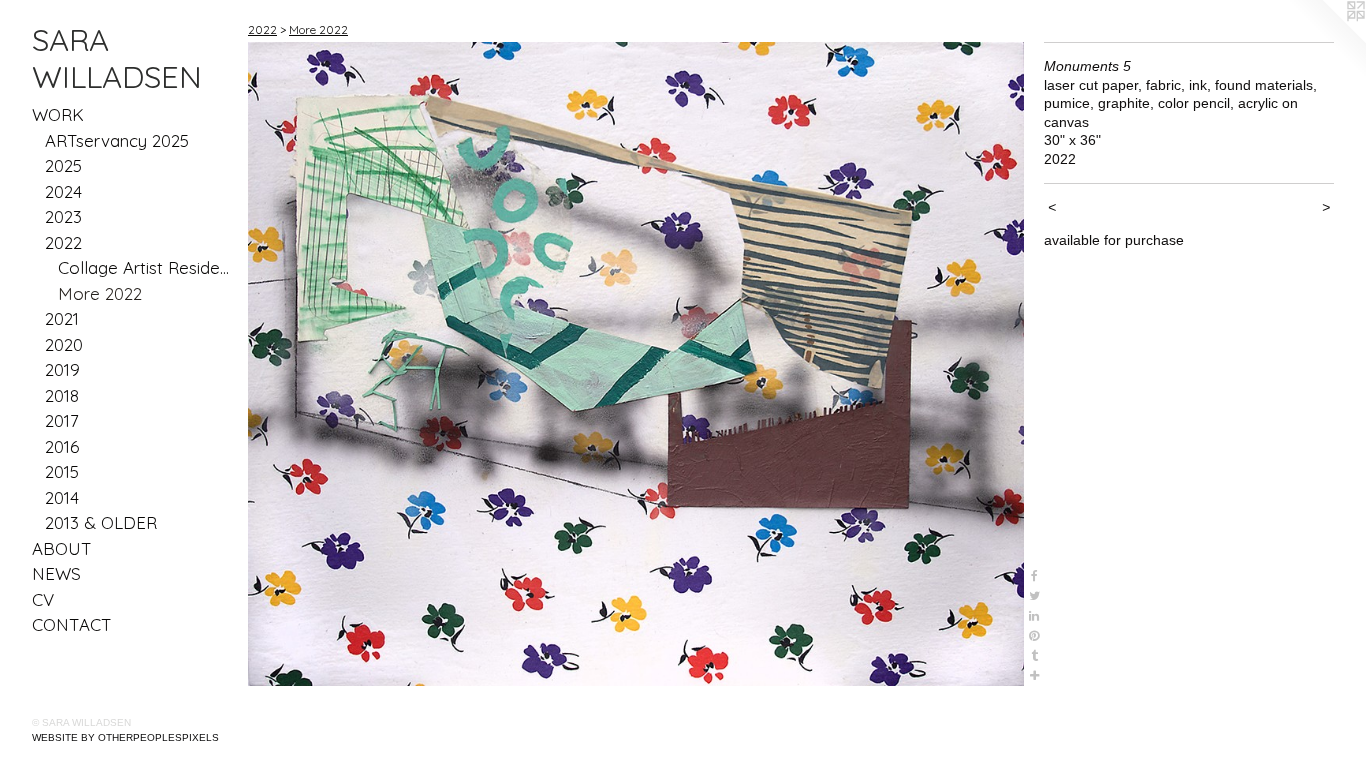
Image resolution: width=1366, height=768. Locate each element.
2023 (63, 216)
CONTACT (72, 624)
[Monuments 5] (636, 364)
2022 (63, 242)
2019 (62, 369)
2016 (62, 446)
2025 (63, 165)
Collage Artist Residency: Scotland (145, 267)
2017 (62, 420)
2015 (62, 471)
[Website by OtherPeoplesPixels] (1326, 40)
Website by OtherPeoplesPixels (125, 737)
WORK (58, 114)
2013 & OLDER (101, 522)
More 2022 (100, 293)
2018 (62, 395)
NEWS (56, 573)
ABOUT (62, 548)
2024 (63, 191)
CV (43, 599)
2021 (62, 318)
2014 (62, 497)
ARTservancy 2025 (117, 140)
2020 (64, 344)
